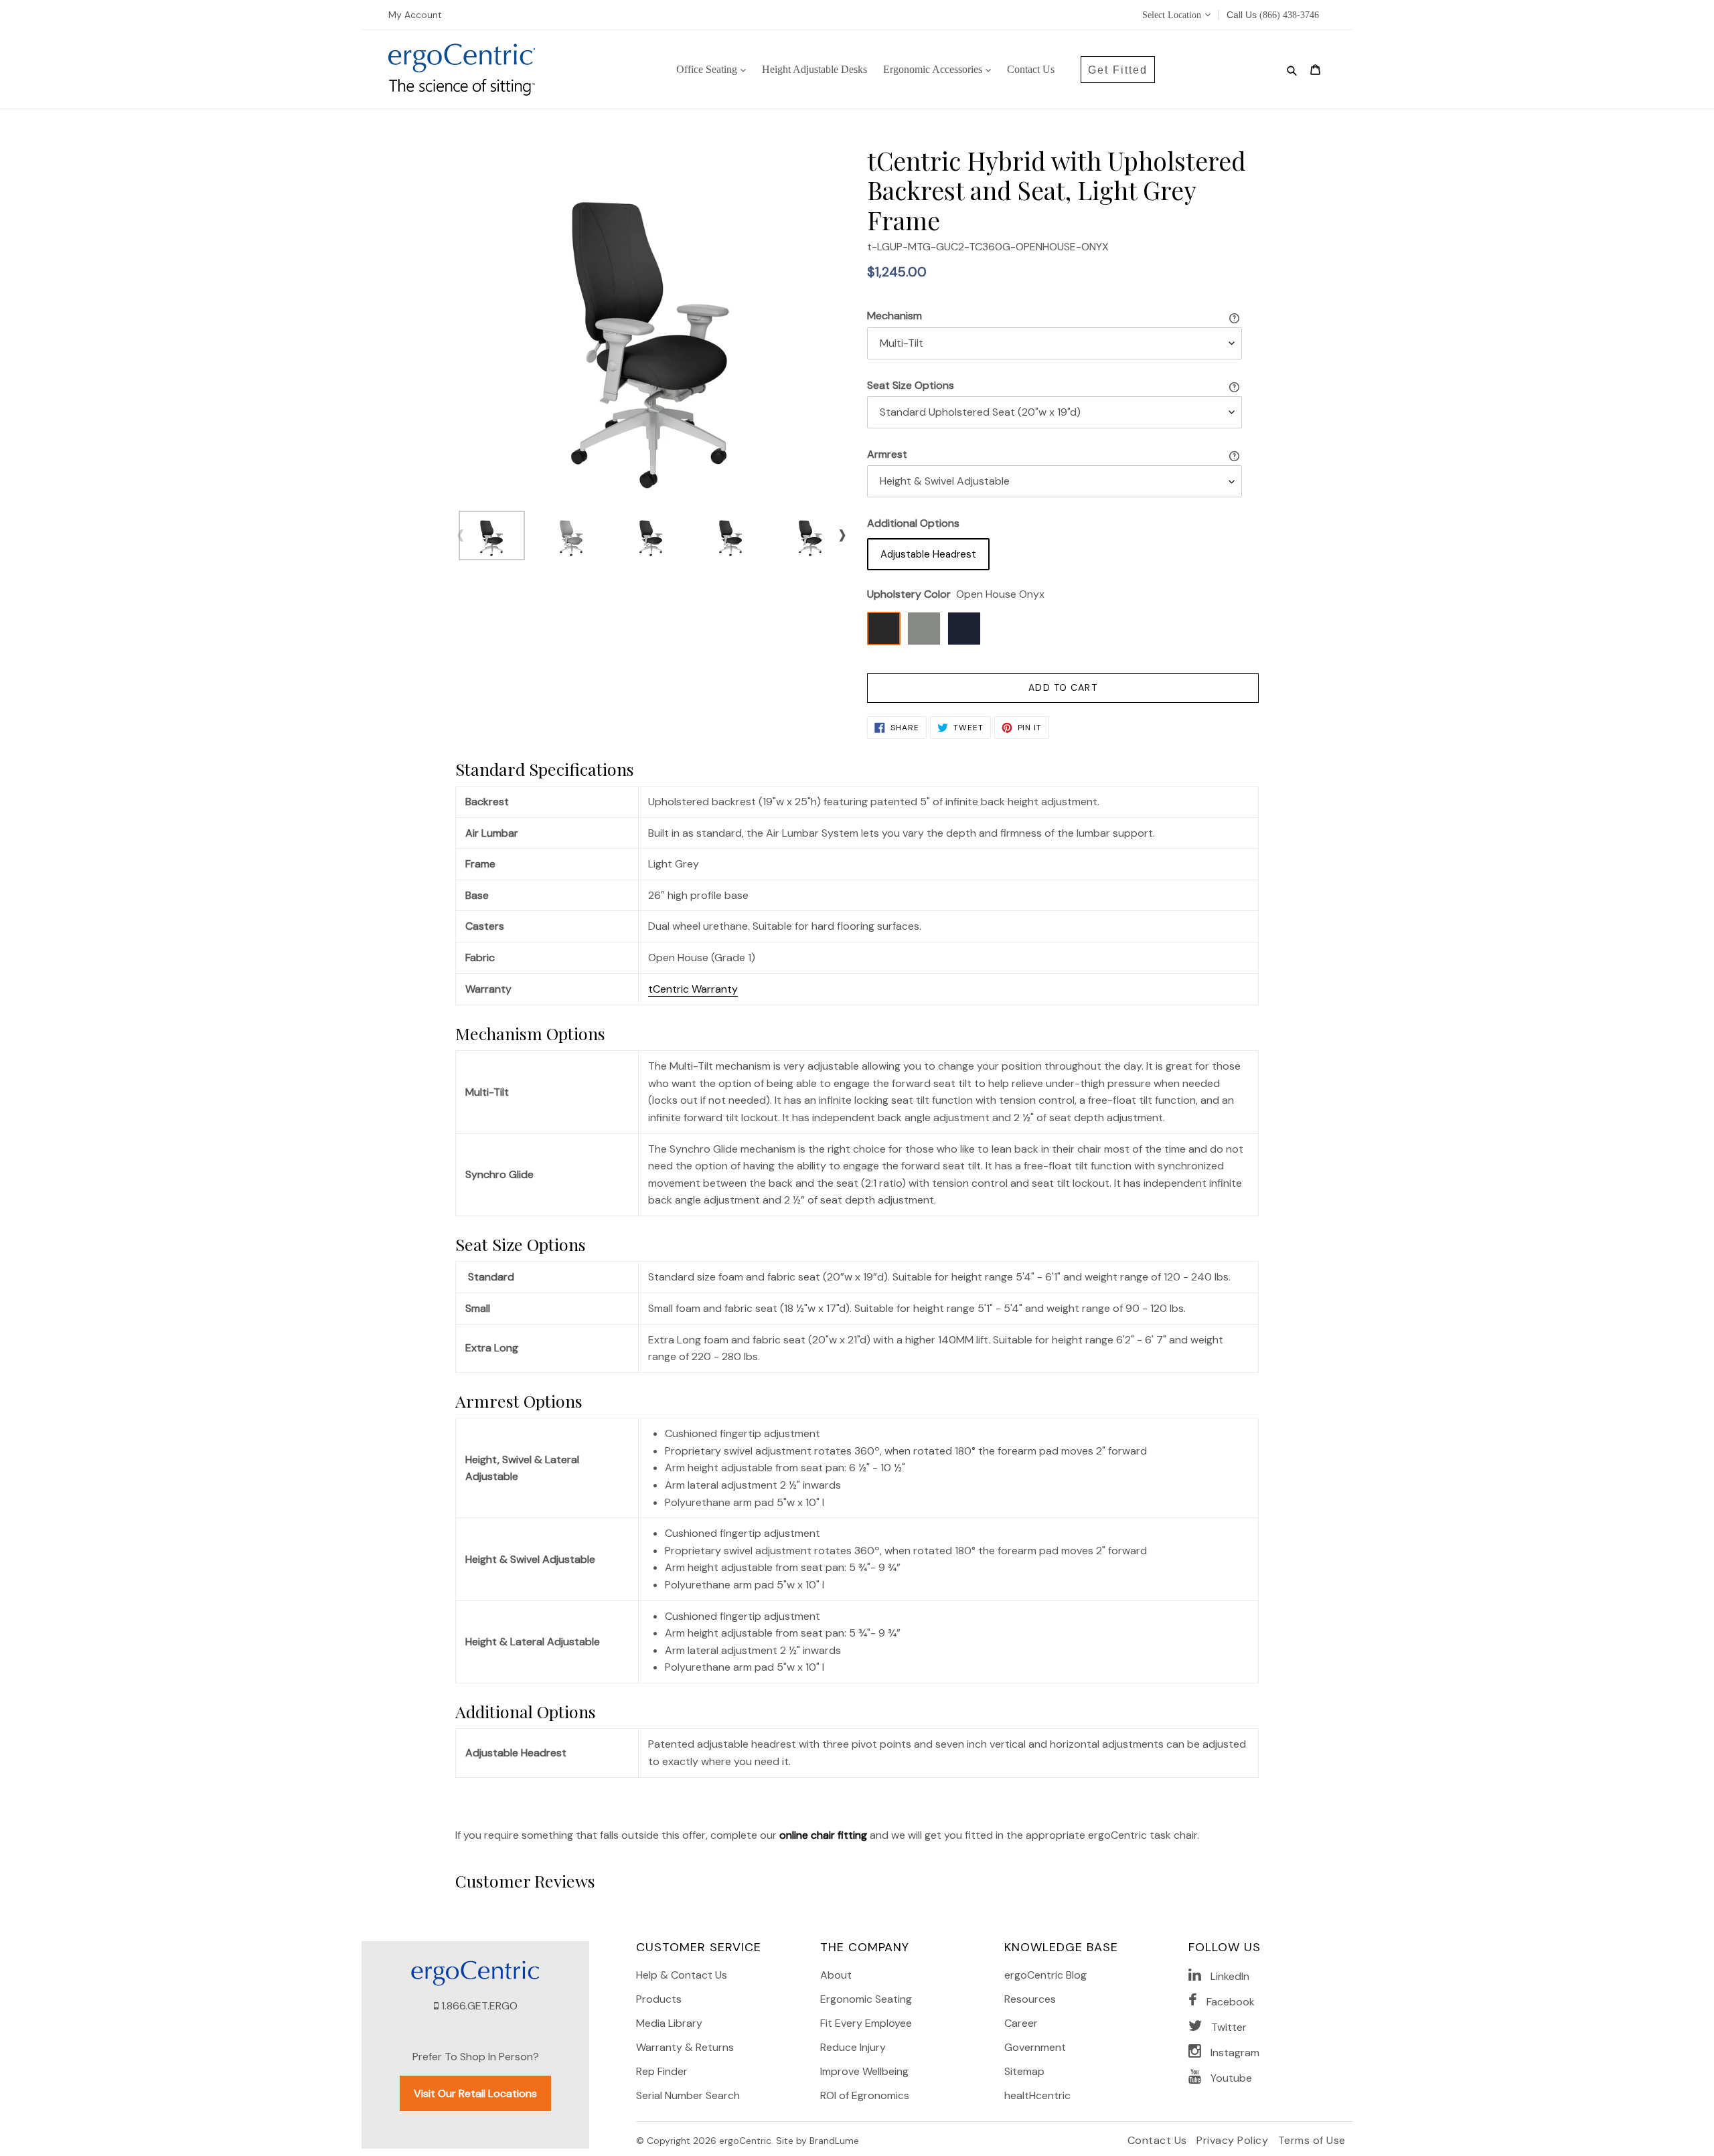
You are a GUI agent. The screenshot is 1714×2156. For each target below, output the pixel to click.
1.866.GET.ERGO (479, 2006)
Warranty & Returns (685, 2047)
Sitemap (1024, 2071)
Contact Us (1159, 2140)
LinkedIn (1230, 1976)
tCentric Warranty (693, 989)
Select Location (1172, 15)
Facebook (1231, 2002)
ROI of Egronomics (865, 2095)
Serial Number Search (688, 2095)
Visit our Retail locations (475, 2093)
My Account (415, 15)
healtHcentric (1037, 2095)
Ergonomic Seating (866, 1999)
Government (1035, 2047)
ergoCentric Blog (1045, 1975)
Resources (1030, 1999)
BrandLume (834, 2141)
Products (659, 1999)
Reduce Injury (853, 2047)
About (836, 1975)
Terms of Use (1312, 2140)
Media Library (669, 2023)
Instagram (1235, 2053)
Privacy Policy (1234, 2140)
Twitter (1229, 2027)
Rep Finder (662, 2071)
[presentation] (460, 534)
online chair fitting (823, 1835)
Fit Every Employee (866, 2023)
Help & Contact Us (682, 1975)
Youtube (1231, 2078)
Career (1021, 2023)
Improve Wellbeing (864, 2071)
